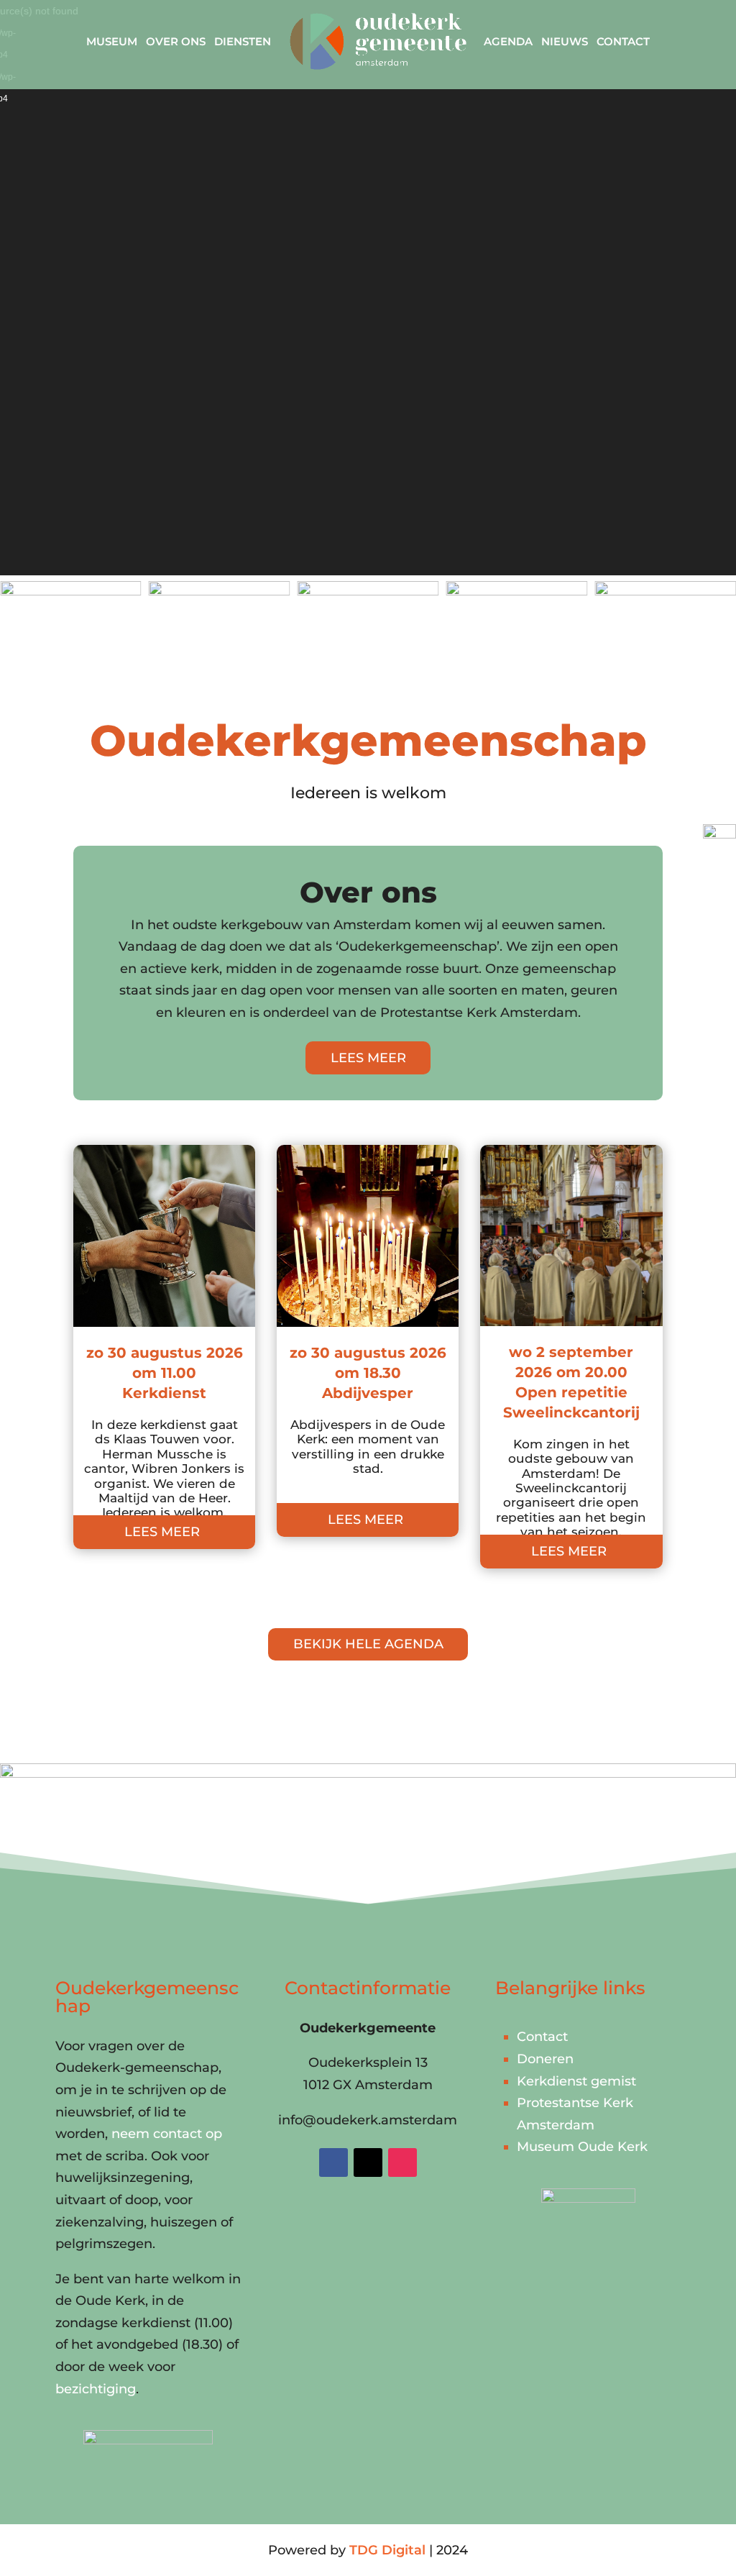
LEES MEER (368, 1058)
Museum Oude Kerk (582, 2147)
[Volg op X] (368, 2162)
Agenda (508, 41)
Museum (112, 41)
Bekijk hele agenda (368, 1644)
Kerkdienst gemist (576, 2081)
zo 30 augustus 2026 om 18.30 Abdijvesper (368, 1373)
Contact (623, 41)
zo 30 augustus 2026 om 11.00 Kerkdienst (165, 1373)
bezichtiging (96, 2389)
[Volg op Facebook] (333, 2162)
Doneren (545, 2059)
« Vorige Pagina (124, 1601)
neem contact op (167, 2134)
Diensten (243, 41)
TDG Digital (387, 2550)
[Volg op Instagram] (402, 2162)
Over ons (176, 41)
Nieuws (565, 41)
